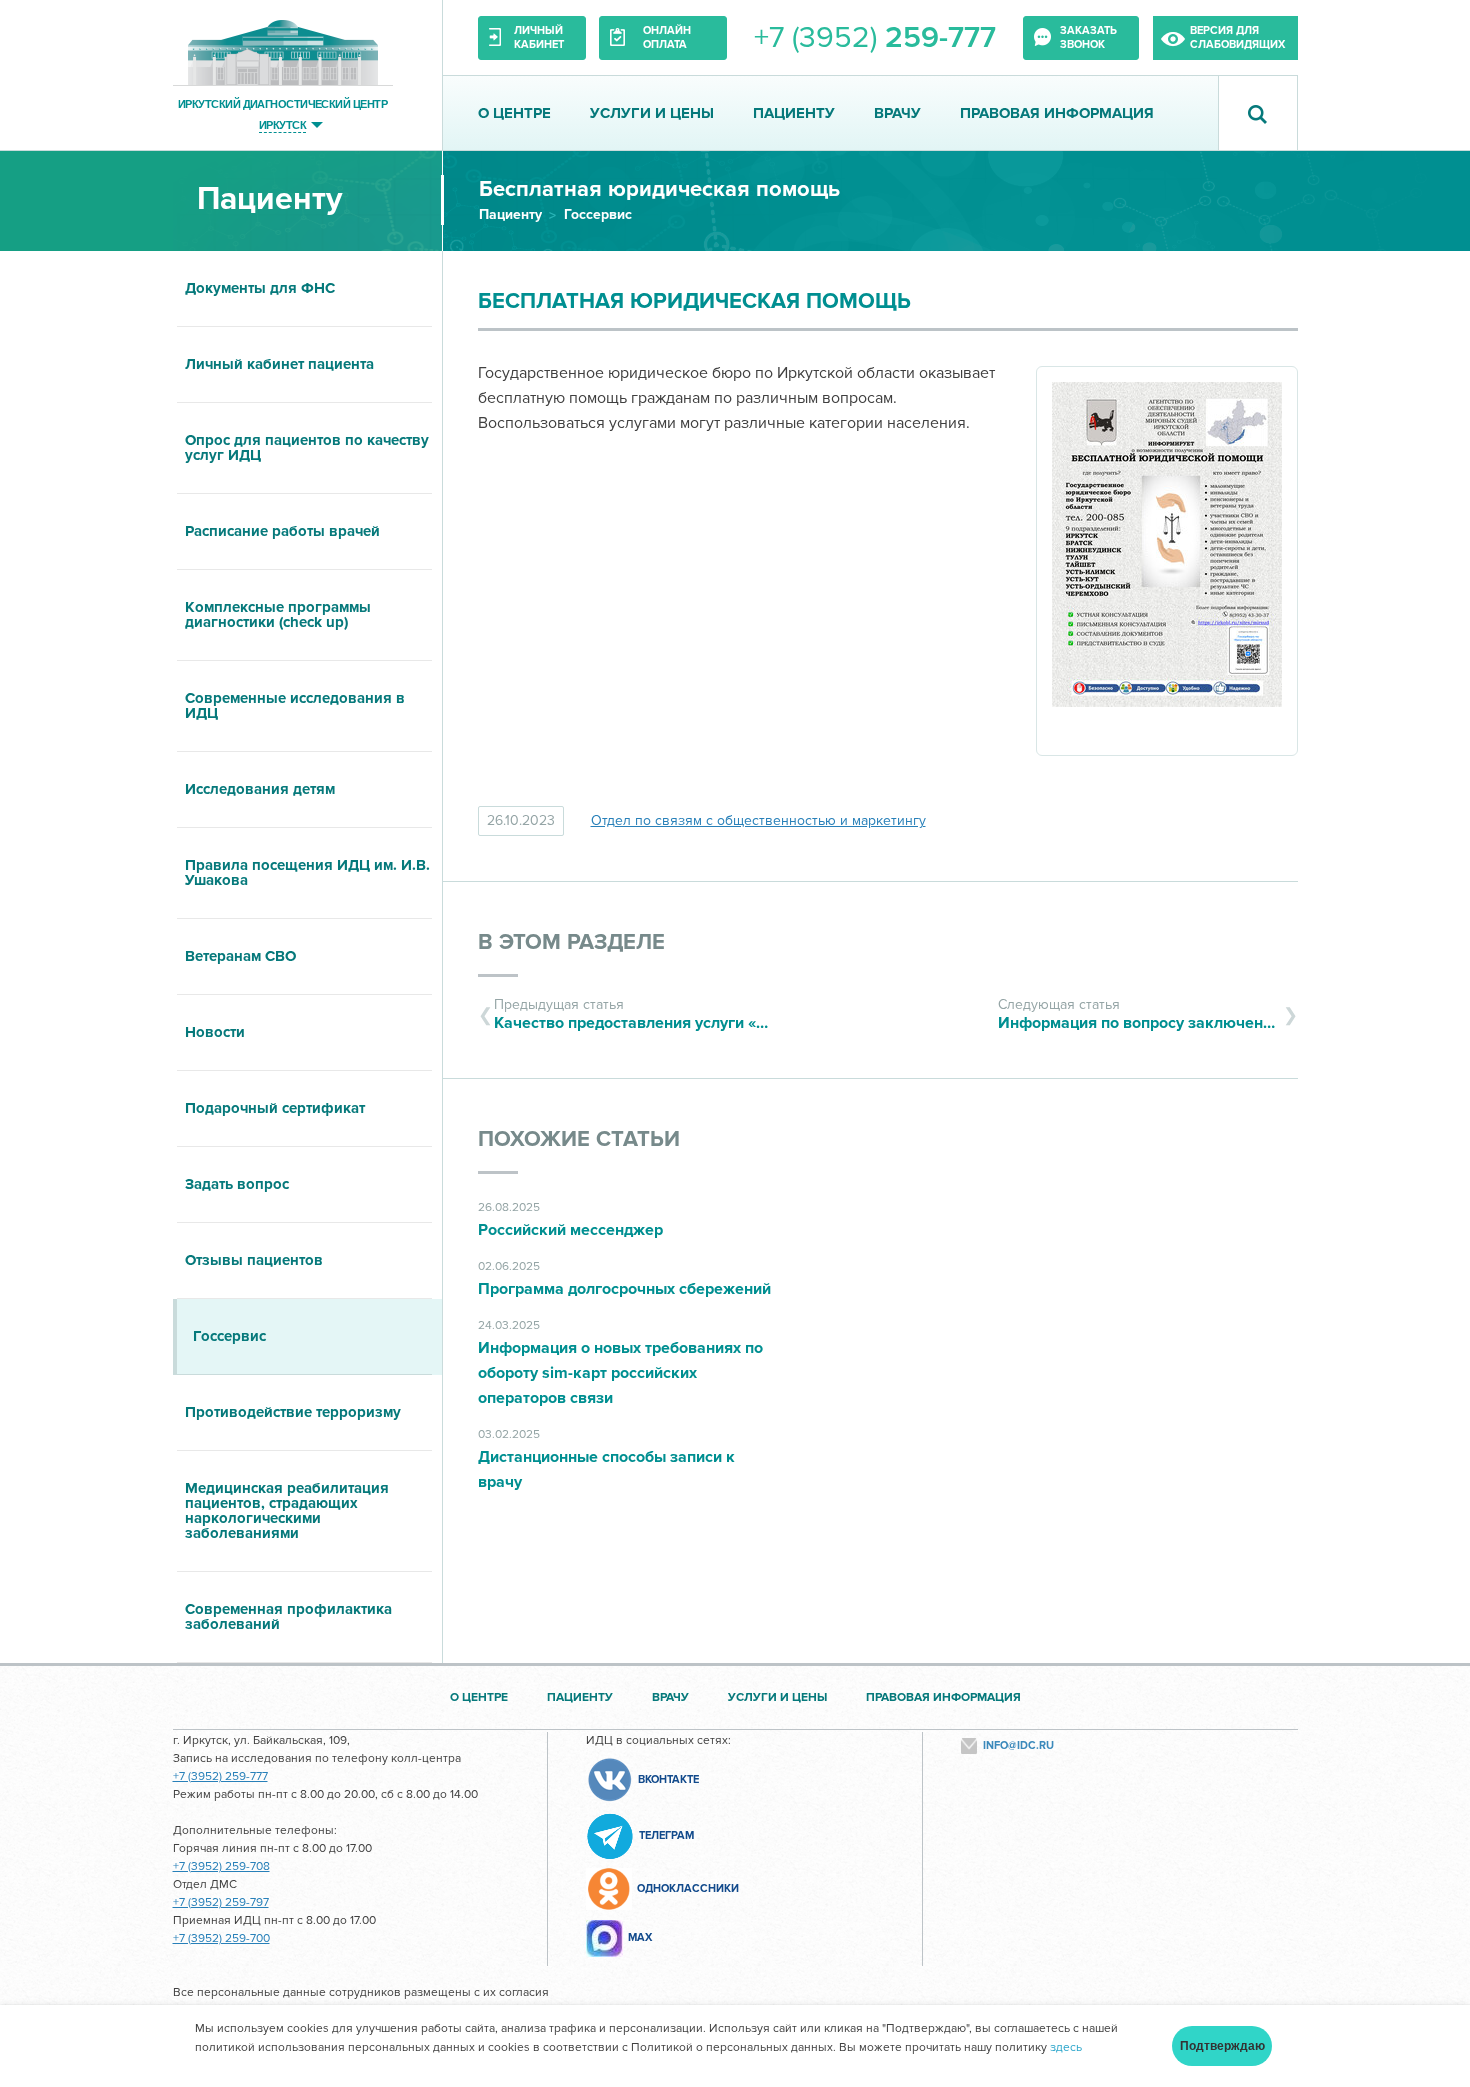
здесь (1066, 2047)
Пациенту (794, 113)
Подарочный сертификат (275, 1108)
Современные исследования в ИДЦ (295, 705)
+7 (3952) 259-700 (221, 1938)
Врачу (897, 113)
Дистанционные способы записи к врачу (606, 1469)
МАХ (640, 1937)
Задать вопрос (237, 1184)
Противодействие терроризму (293, 1412)
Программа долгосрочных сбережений (624, 1289)
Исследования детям (260, 789)
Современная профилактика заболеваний (288, 1616)
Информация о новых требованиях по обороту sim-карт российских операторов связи (620, 1373)
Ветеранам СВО (240, 956)
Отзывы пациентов (254, 1260)
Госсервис (598, 214)
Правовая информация (1057, 113)
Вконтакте (668, 1779)
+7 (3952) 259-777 (220, 1776)
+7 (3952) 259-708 (221, 1866)
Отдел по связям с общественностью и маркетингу (758, 820)
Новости (215, 1032)
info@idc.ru (1018, 1745)
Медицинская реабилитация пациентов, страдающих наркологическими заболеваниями (287, 1510)
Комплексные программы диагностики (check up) (278, 614)
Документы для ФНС (260, 288)
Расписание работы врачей (282, 531)
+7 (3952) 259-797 (221, 1902)
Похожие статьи (579, 1139)
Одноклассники (688, 1888)
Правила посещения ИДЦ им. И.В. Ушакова (307, 872)
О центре (514, 113)
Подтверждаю (1222, 2046)
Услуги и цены (652, 113)
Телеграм (666, 1835)
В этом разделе (571, 942)
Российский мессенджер (570, 1230)
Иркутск (282, 124)
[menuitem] (307, 289)
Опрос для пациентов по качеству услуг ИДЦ (307, 447)
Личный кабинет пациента (279, 364)
